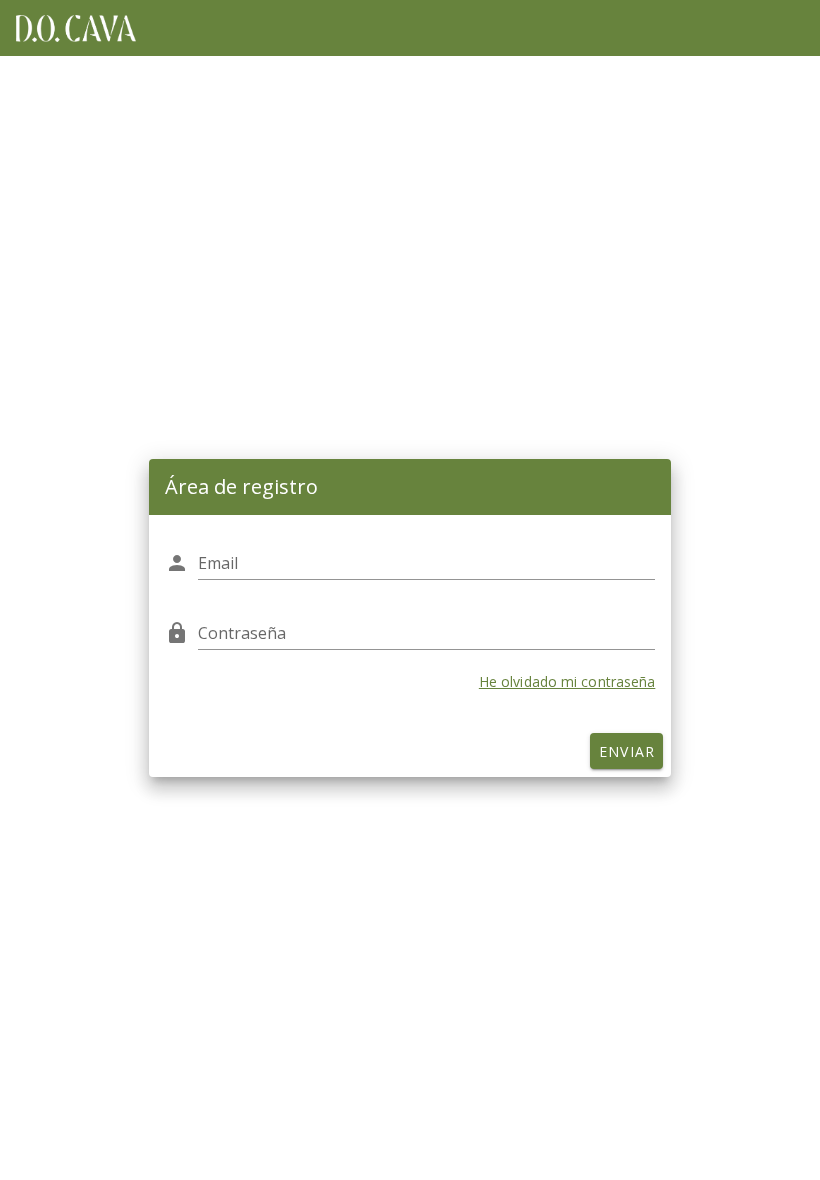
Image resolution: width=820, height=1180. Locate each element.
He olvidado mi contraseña (567, 681)
